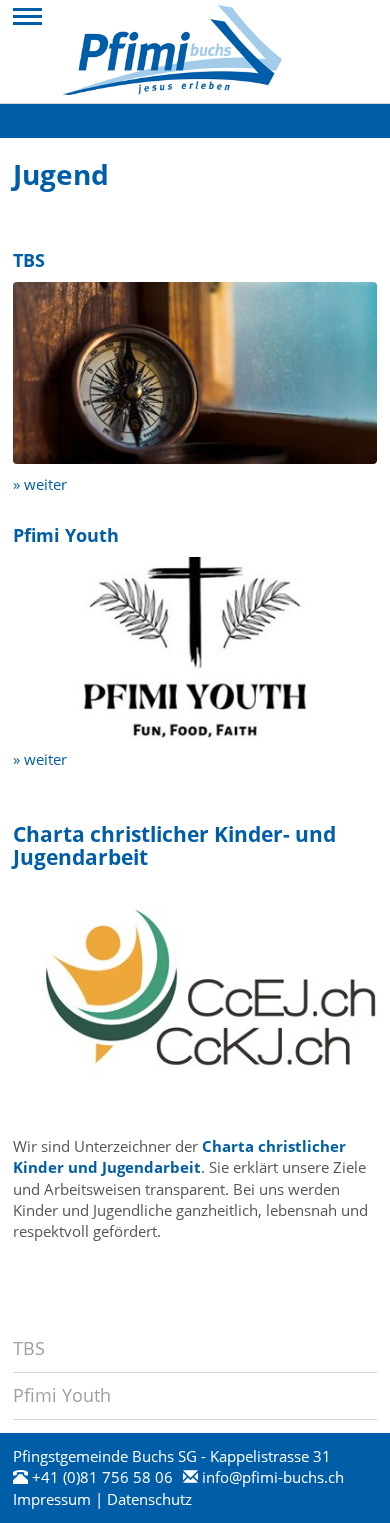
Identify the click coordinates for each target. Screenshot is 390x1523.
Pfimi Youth (62, 1395)
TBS (29, 1348)
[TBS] (195, 371)
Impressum (52, 1499)
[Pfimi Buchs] (172, 50)
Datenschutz (149, 1499)
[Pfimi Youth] (195, 646)
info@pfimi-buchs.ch (273, 1477)
